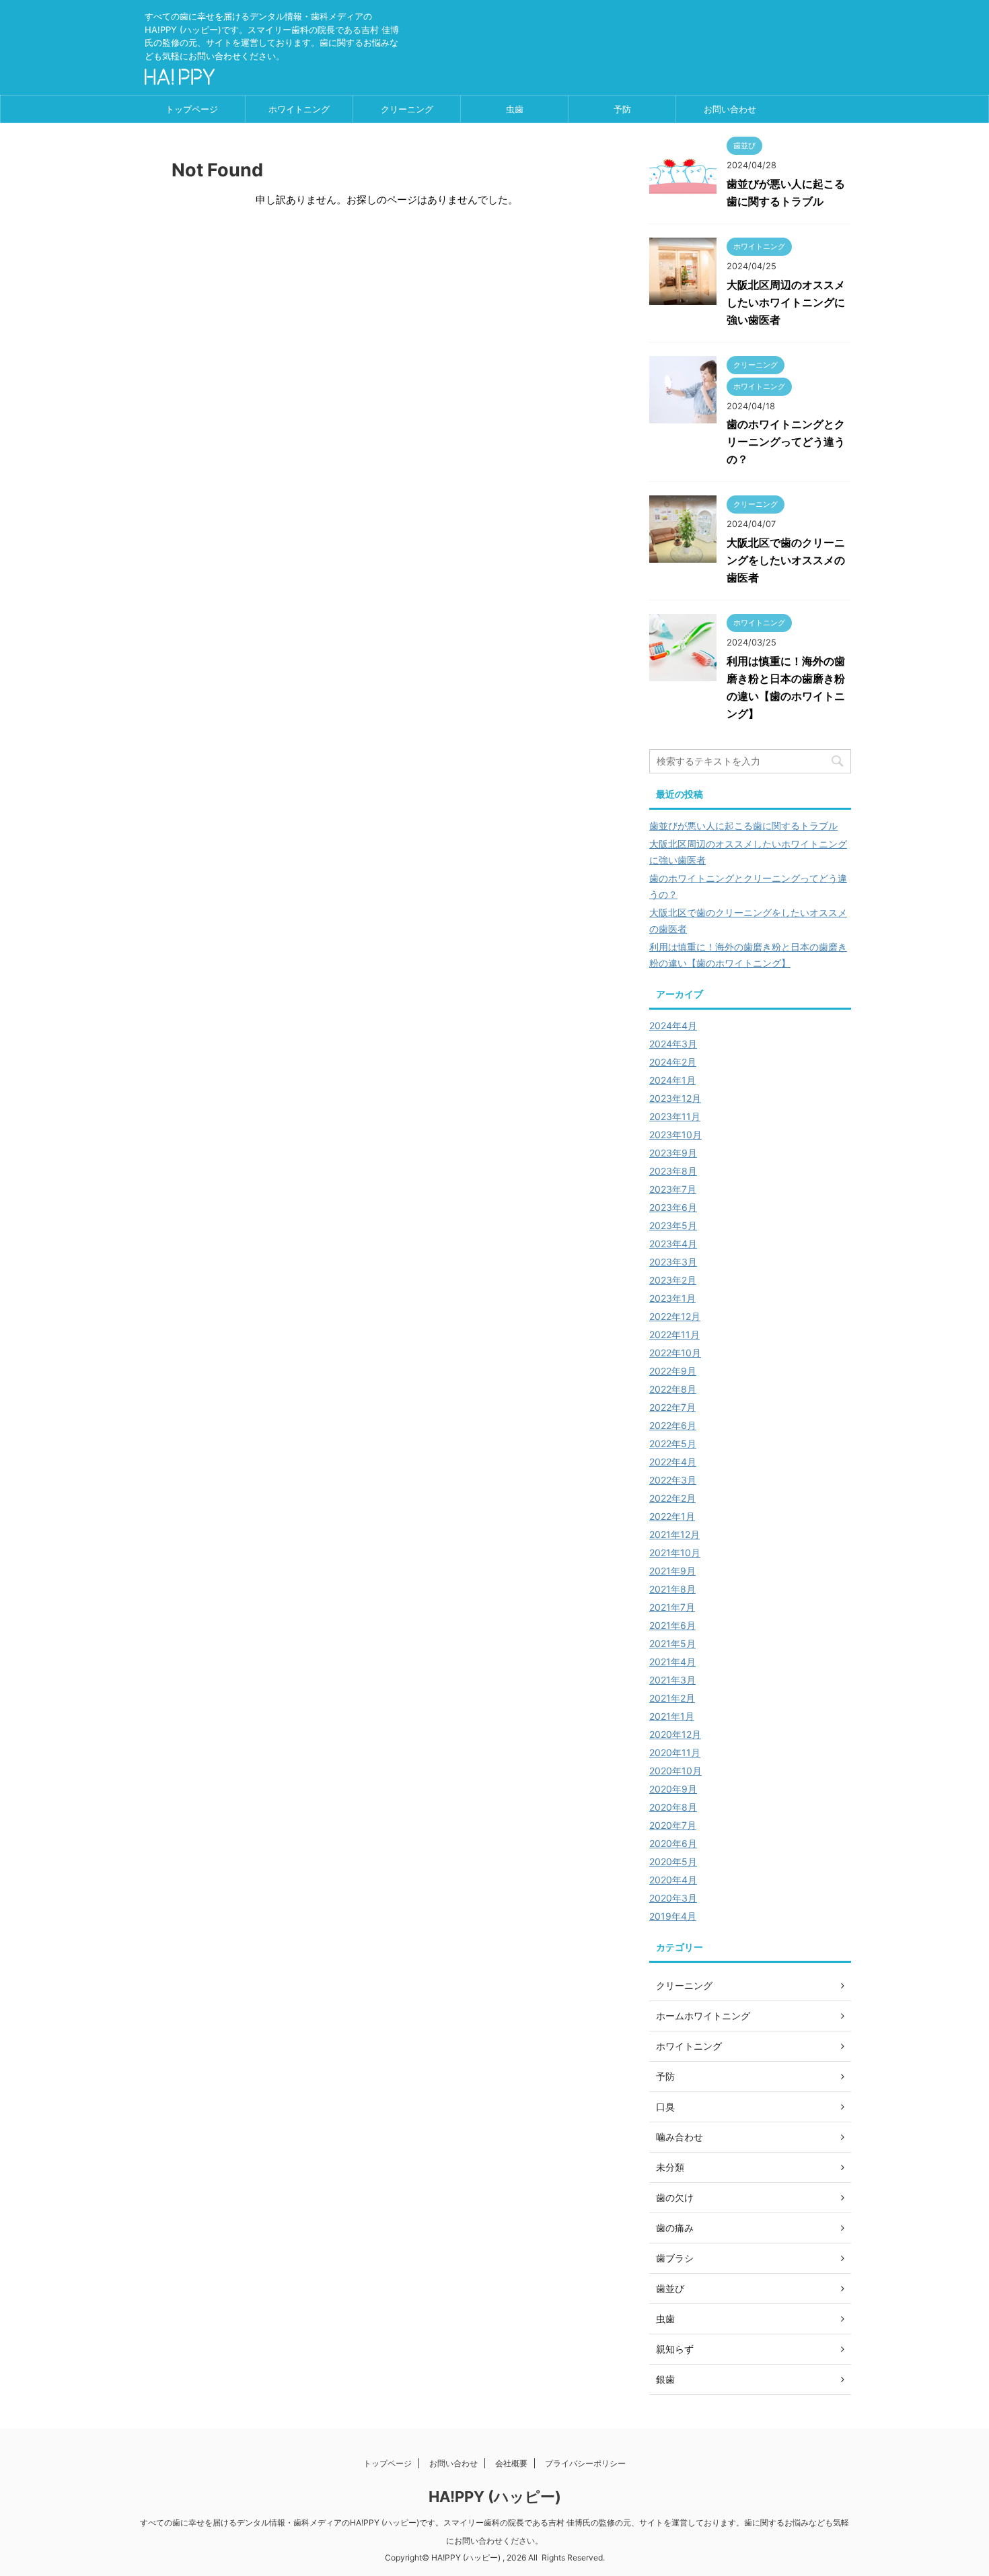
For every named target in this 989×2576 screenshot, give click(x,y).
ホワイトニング (299, 109)
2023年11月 (675, 1116)
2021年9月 (672, 1571)
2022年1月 (672, 1516)
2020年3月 (673, 1898)
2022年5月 (673, 1443)
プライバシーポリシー (585, 2463)
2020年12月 (675, 1734)
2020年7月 (673, 1825)
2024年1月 (672, 1080)
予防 (622, 109)
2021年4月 (672, 1662)
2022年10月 (675, 1353)
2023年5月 (673, 1225)
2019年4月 (673, 1916)
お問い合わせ (730, 109)
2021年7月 (672, 1607)
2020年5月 (673, 1861)
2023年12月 (675, 1098)
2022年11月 (674, 1334)
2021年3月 (672, 1680)
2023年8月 (673, 1171)
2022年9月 (673, 1371)
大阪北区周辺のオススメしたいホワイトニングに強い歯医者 (786, 302)
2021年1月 (672, 1716)
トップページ (192, 109)
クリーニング (407, 109)
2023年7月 (673, 1189)
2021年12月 (674, 1534)
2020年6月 (673, 1843)
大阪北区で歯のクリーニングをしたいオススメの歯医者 (786, 560)
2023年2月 (673, 1280)
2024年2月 (673, 1062)
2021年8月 (672, 1589)
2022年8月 (673, 1389)
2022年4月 (673, 1462)
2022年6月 (673, 1425)
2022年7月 (672, 1407)
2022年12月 (675, 1316)
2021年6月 (672, 1625)
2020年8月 (673, 1807)
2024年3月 (673, 1044)
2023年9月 (673, 1153)
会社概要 (511, 2463)
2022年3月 (673, 1480)
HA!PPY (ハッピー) (495, 2497)
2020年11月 (675, 1752)
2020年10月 (675, 1771)
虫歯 (515, 109)
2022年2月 (672, 1498)
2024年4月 (673, 1025)
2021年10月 (675, 1553)
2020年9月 (673, 1789)
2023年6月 (673, 1207)
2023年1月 (672, 1298)
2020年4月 (673, 1880)
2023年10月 (675, 1135)
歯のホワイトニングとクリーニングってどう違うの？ (786, 442)
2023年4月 (673, 1244)
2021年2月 (672, 1698)
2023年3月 (673, 1262)
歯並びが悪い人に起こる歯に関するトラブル (743, 826)
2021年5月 (672, 1643)
